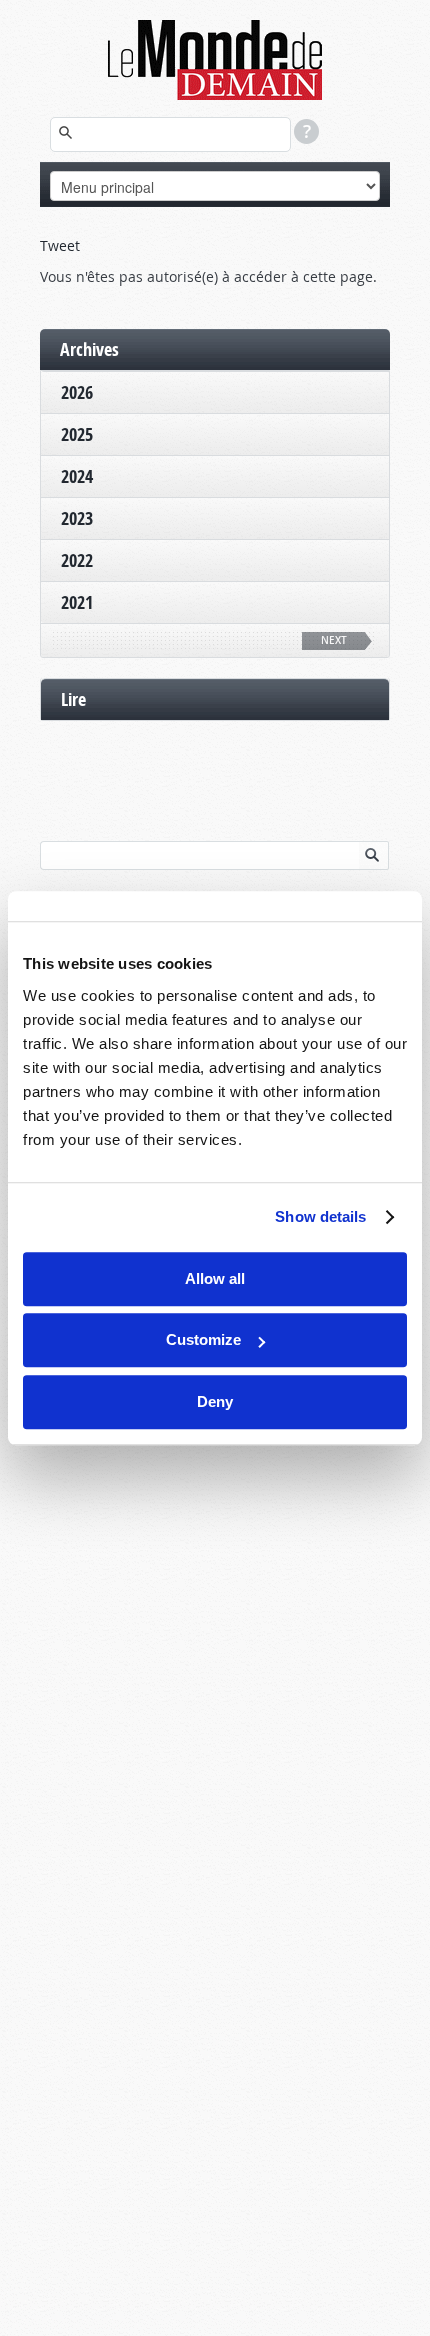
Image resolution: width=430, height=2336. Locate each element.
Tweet (60, 245)
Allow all (215, 1278)
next (334, 640)
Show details (320, 1216)
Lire (73, 699)
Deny (215, 1401)
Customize (203, 1339)
